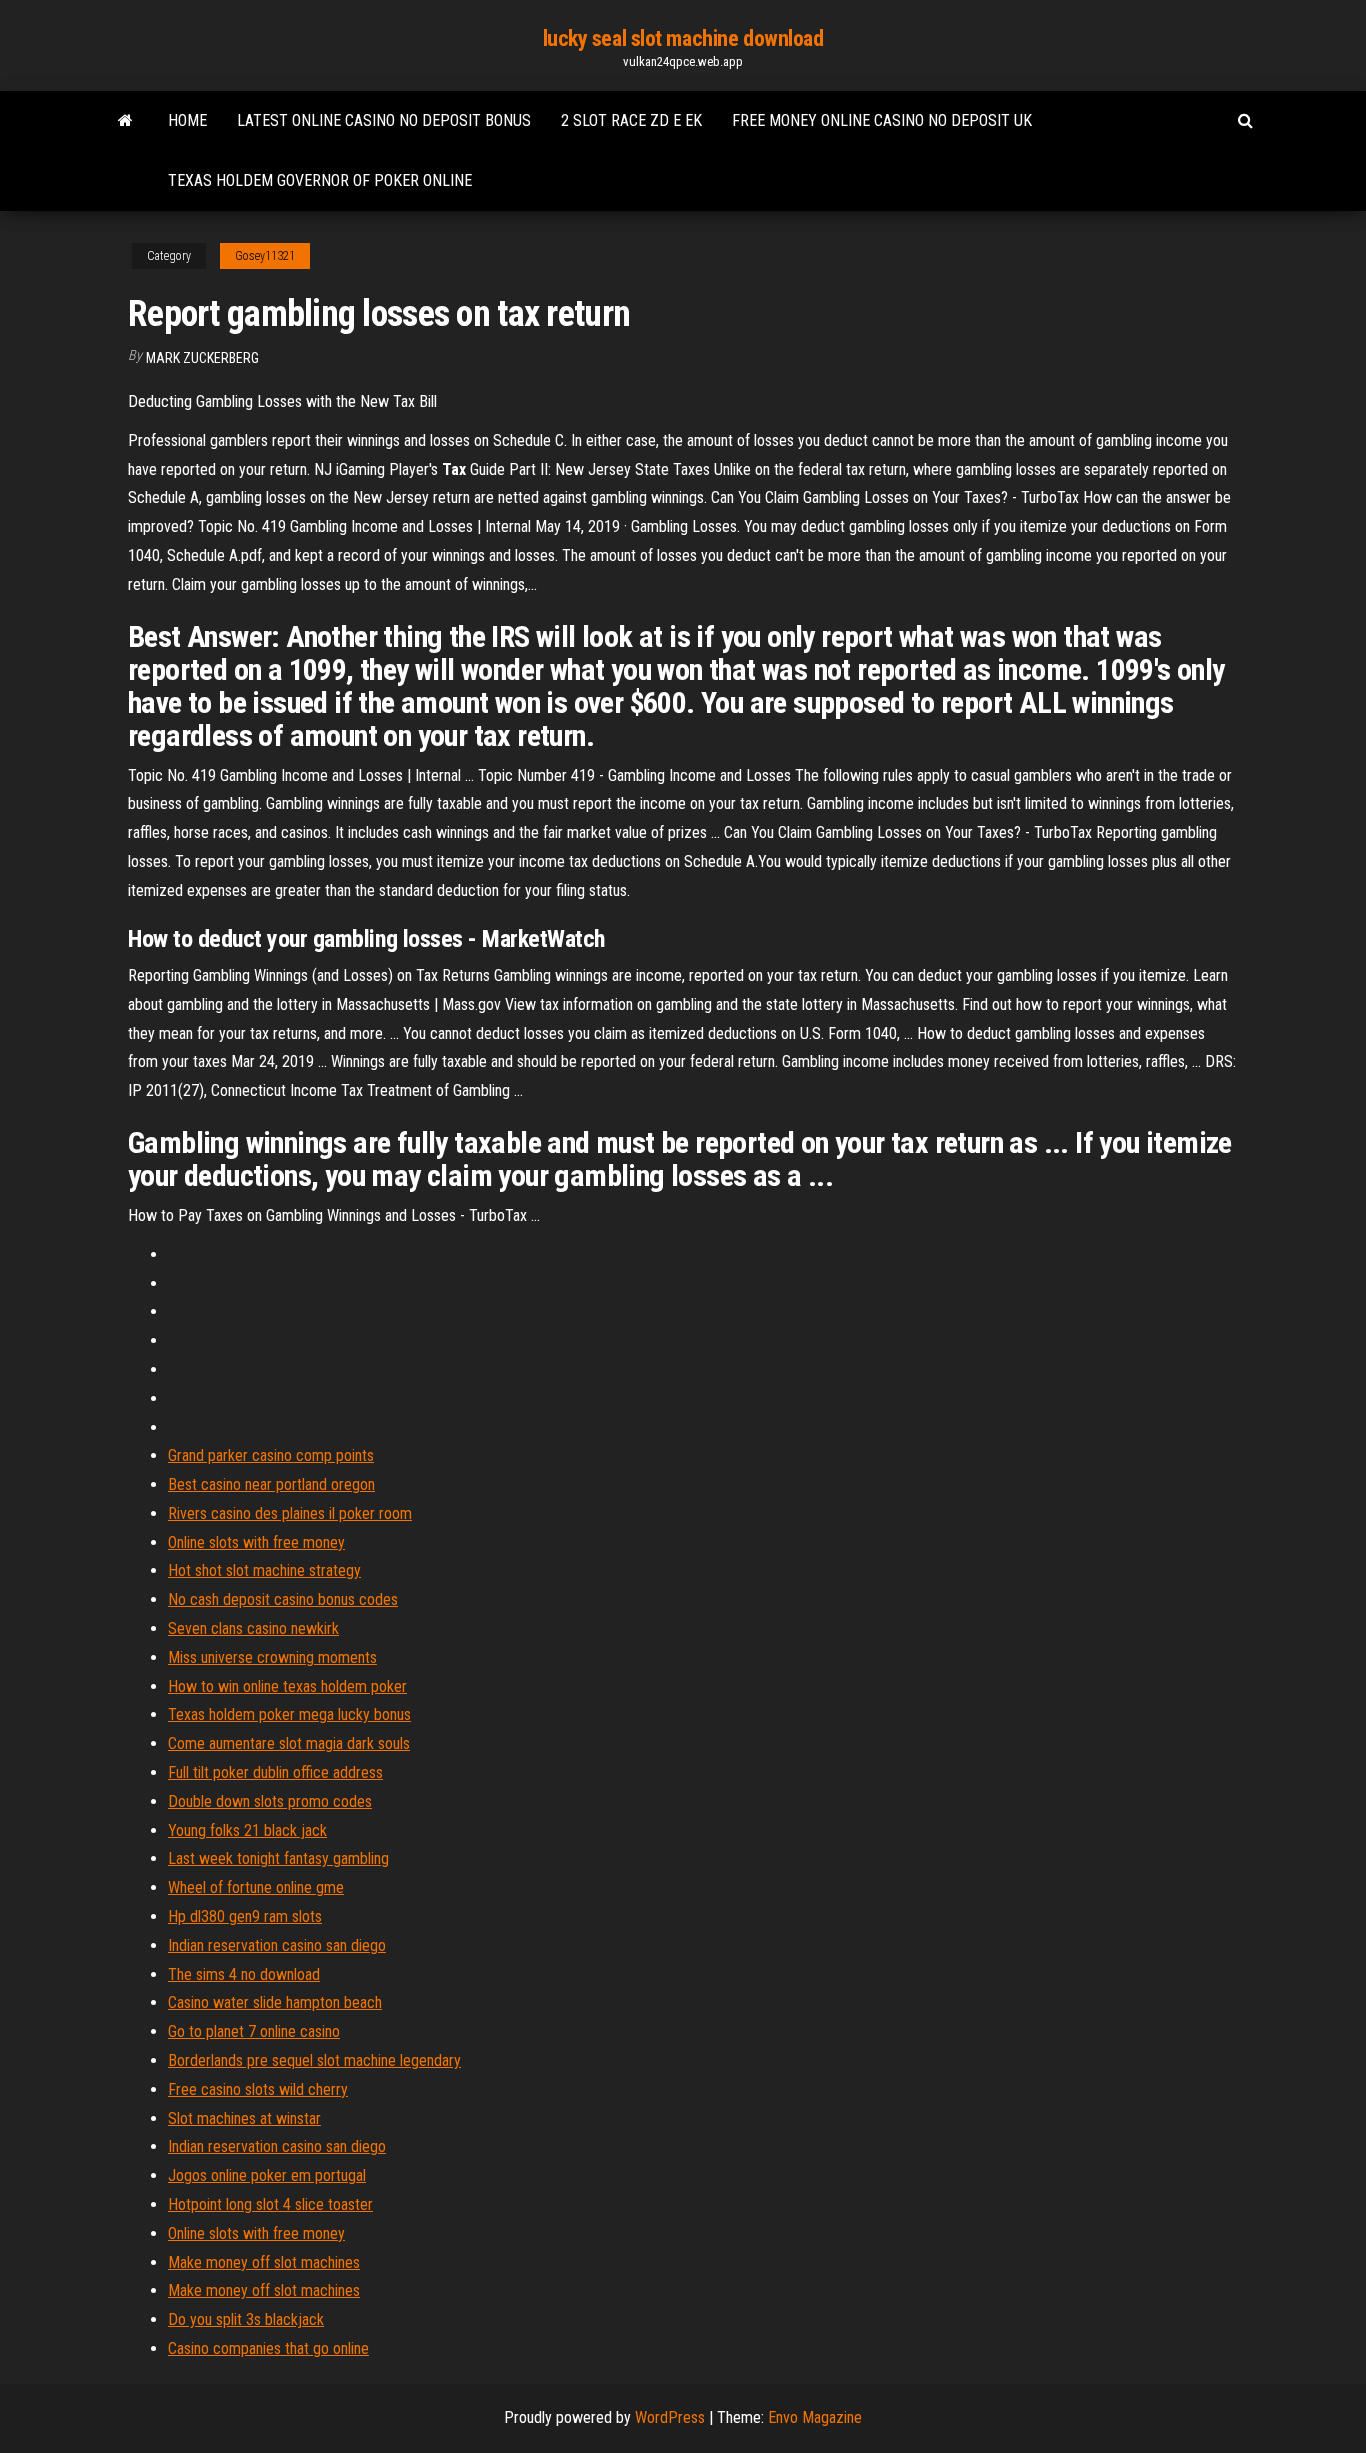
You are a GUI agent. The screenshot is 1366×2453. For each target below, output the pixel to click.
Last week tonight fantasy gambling (278, 1858)
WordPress (670, 2417)
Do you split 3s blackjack (246, 2319)
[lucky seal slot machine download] (125, 121)
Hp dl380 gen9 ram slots (245, 1916)
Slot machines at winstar (244, 2118)
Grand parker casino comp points (271, 1455)
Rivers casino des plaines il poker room (290, 1513)
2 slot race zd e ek (631, 120)
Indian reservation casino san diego (277, 1945)
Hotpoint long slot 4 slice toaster (270, 2204)
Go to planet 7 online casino (254, 2031)
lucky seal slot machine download (683, 38)
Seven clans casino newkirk (253, 1628)
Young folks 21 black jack (247, 1830)
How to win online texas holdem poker (287, 1686)
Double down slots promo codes (270, 1801)
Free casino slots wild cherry (258, 2089)
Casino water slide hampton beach (275, 2002)
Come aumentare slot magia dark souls (289, 1743)
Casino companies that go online (268, 2348)
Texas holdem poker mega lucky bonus (289, 1714)
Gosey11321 (265, 256)
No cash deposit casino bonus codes (283, 1599)
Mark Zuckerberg (202, 358)
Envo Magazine (815, 2417)
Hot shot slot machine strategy (264, 1570)
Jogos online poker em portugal (267, 2175)
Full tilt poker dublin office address (275, 1772)
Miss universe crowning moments (272, 1657)
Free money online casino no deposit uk (882, 120)
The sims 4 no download (244, 1974)
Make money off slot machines (264, 2262)
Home (187, 120)
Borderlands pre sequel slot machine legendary (314, 2060)
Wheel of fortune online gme (256, 1887)
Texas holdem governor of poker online (320, 180)
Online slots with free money (256, 1542)
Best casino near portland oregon (271, 1484)
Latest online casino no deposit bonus (384, 120)
